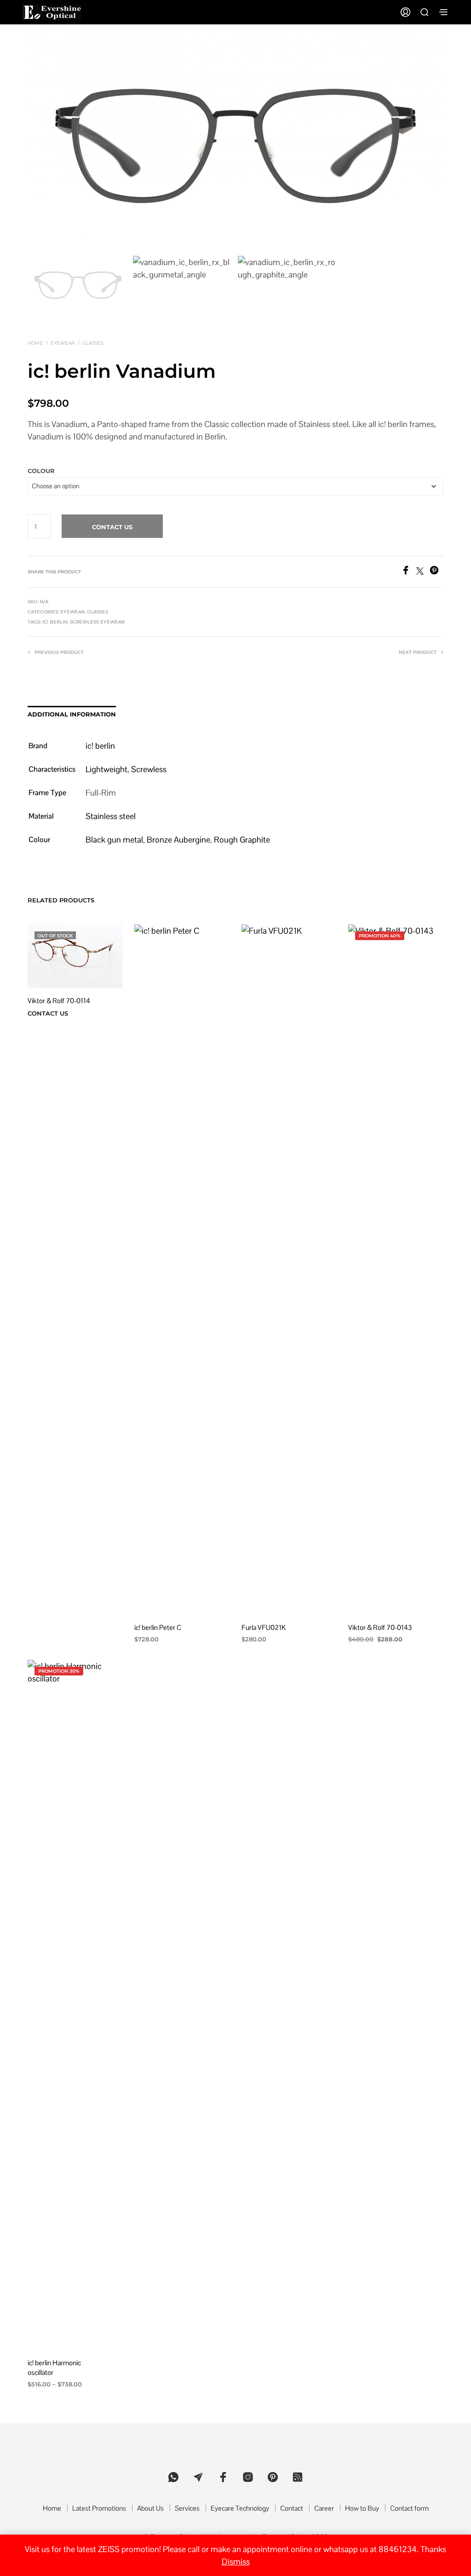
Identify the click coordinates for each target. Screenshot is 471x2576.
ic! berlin (55, 622)
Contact (292, 2508)
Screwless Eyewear (97, 622)
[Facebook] (409, 572)
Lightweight (106, 769)
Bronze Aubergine (178, 840)
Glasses (93, 343)
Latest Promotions (99, 2508)
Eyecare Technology (240, 2508)
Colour (41, 471)
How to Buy (362, 2508)
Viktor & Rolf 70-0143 (380, 1627)
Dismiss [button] (236, 2562)
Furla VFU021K (264, 1627)
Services (187, 2508)
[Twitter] (423, 572)
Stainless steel (111, 816)
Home (35, 343)
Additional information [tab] (72, 714)
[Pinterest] (437, 572)
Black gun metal (114, 840)
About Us (150, 2508)
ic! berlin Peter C (158, 1627)
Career (324, 2508)
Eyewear (63, 343)
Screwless (149, 769)
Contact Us (112, 527)
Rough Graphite (242, 840)
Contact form (409, 2508)
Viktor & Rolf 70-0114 (59, 1001)
